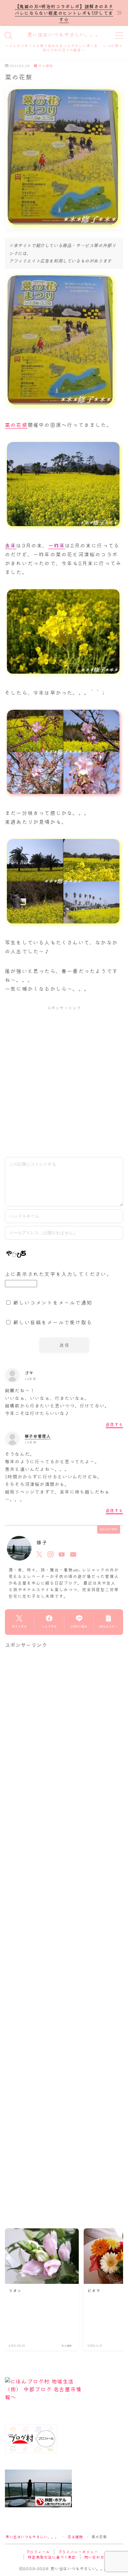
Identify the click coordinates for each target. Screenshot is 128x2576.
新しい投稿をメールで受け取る (53, 1322)
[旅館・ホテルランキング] (64, 2488)
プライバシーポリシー (78, 2552)
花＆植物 (46, 66)
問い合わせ (94, 2557)
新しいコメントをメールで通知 (53, 1302)
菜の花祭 (16, 425)
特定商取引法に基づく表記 (52, 2557)
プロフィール (38, 2552)
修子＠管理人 (38, 1436)
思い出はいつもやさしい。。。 (64, 35)
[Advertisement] (64, 1081)
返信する (114, 1424)
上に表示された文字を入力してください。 (59, 1274)
